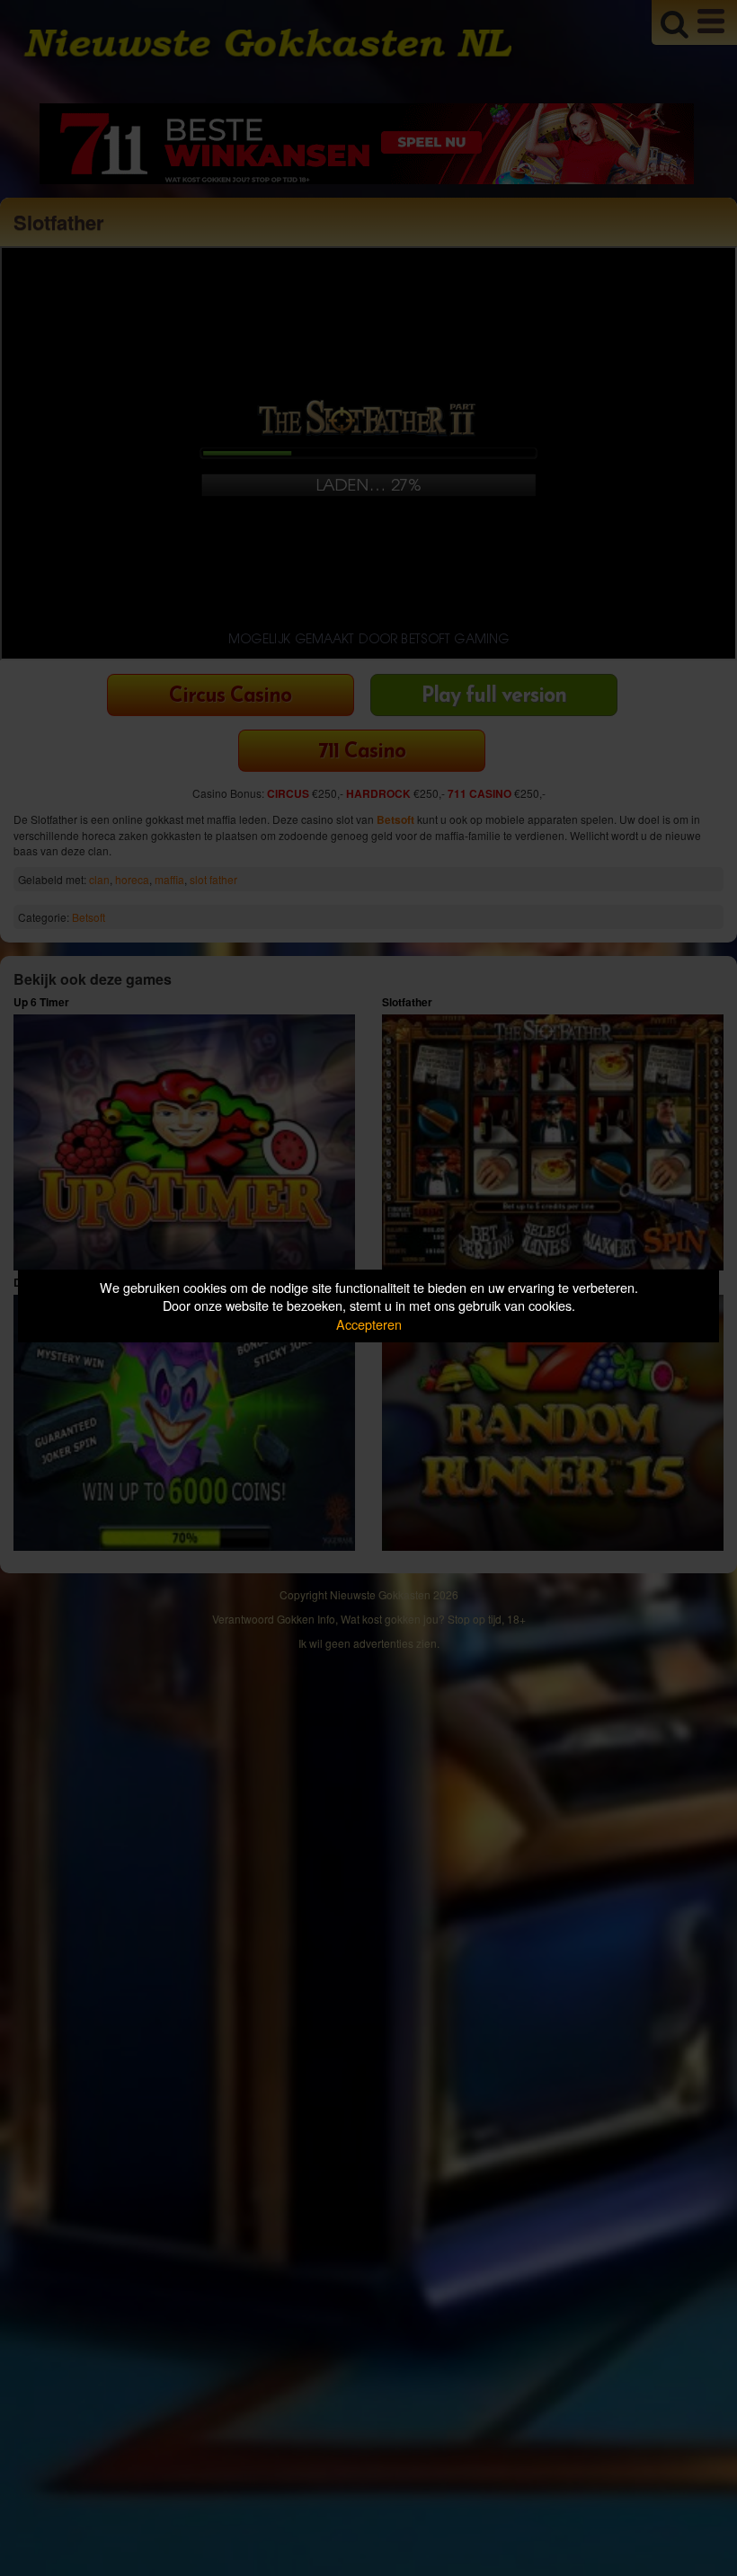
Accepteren (369, 1324)
